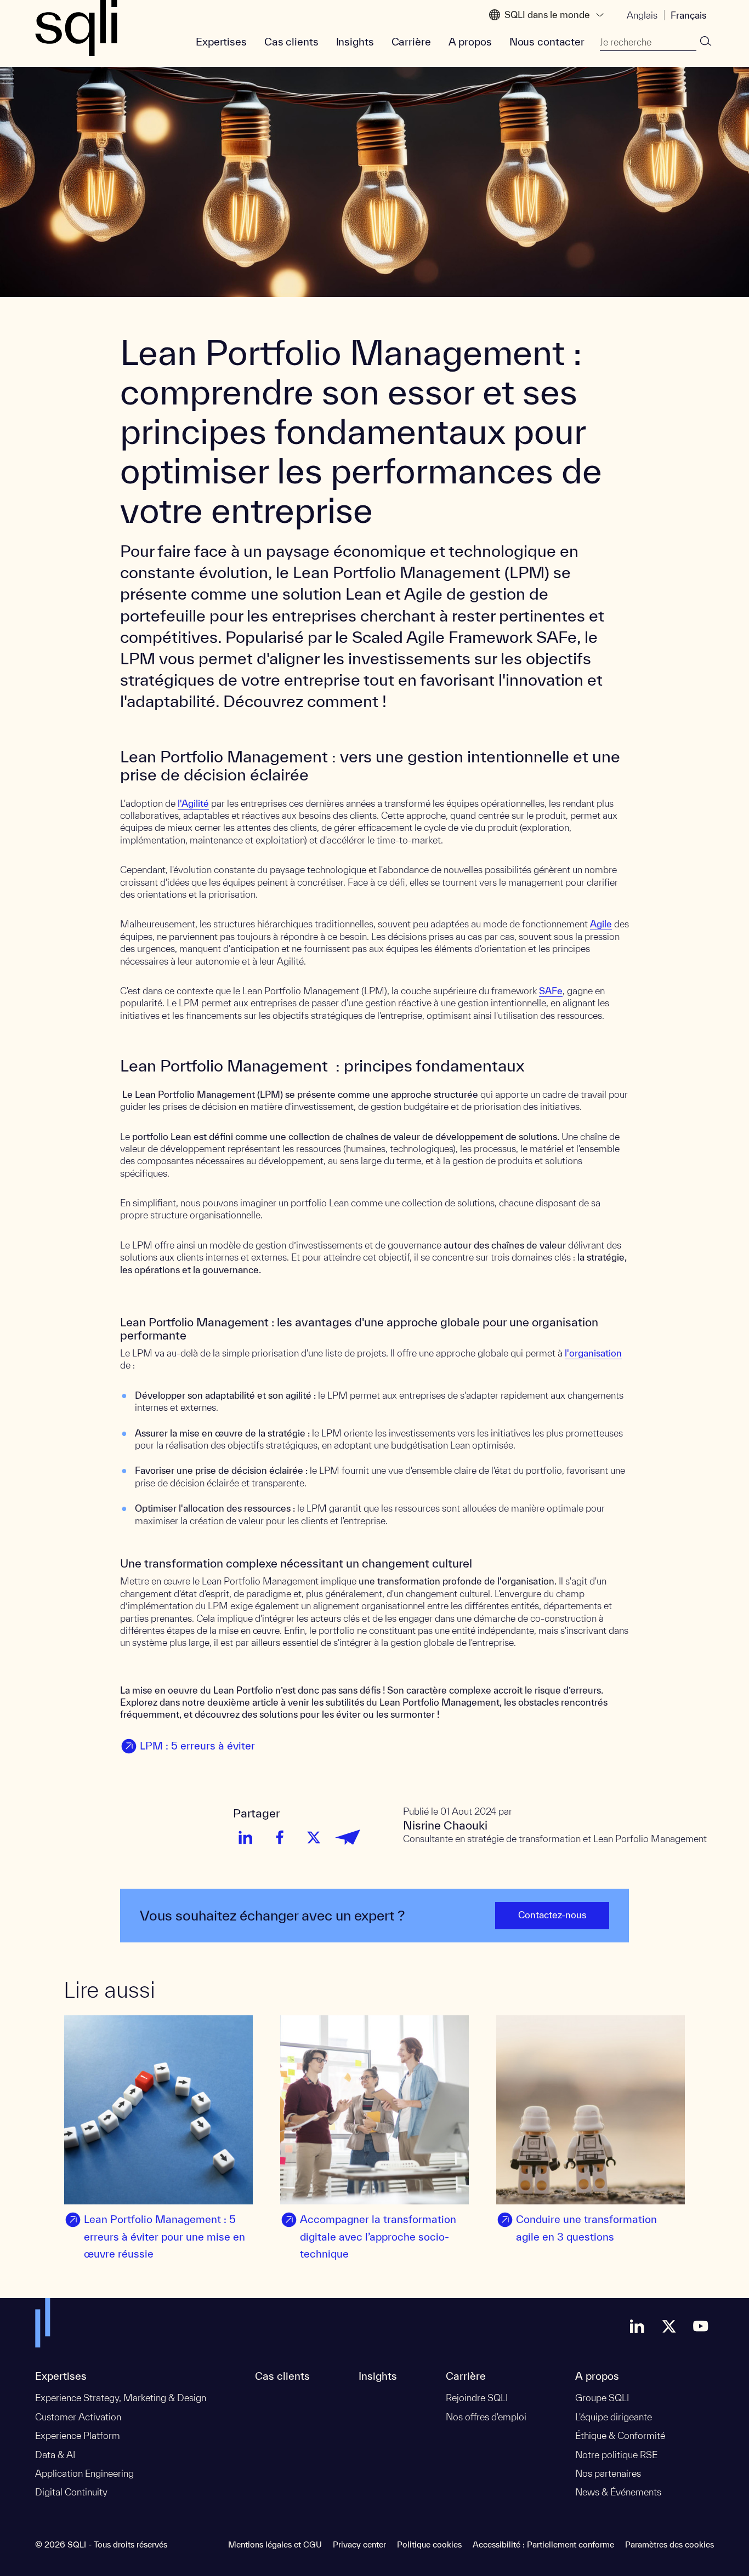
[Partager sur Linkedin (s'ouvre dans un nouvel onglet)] (246, 1837)
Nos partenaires (608, 2473)
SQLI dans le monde (547, 15)
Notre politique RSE (616, 2455)
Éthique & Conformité (620, 2435)
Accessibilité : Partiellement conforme (543, 2544)
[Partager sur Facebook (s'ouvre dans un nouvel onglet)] (280, 1837)
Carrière (411, 42)
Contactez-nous (552, 1915)
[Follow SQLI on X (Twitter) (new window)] (669, 2326)
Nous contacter (547, 42)
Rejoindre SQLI (477, 2398)
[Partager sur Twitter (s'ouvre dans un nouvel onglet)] (314, 1837)
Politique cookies (429, 2544)
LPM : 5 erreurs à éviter (197, 1746)
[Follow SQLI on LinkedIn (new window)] (637, 2326)
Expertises (221, 42)
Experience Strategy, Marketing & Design (121, 2398)
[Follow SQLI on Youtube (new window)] (701, 2326)
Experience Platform (78, 2435)
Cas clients (291, 42)
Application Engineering (84, 2473)
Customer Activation (78, 2417)
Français (688, 15)
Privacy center (359, 2544)
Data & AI (55, 2455)
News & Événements (618, 2492)
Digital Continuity (71, 2492)
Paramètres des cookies (669, 2544)
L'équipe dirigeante (614, 2417)
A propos (470, 42)
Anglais (642, 15)
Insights (355, 42)
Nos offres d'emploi (486, 2417)
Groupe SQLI (602, 2398)
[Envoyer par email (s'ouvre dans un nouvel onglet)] (348, 1837)
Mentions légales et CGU (275, 2544)
